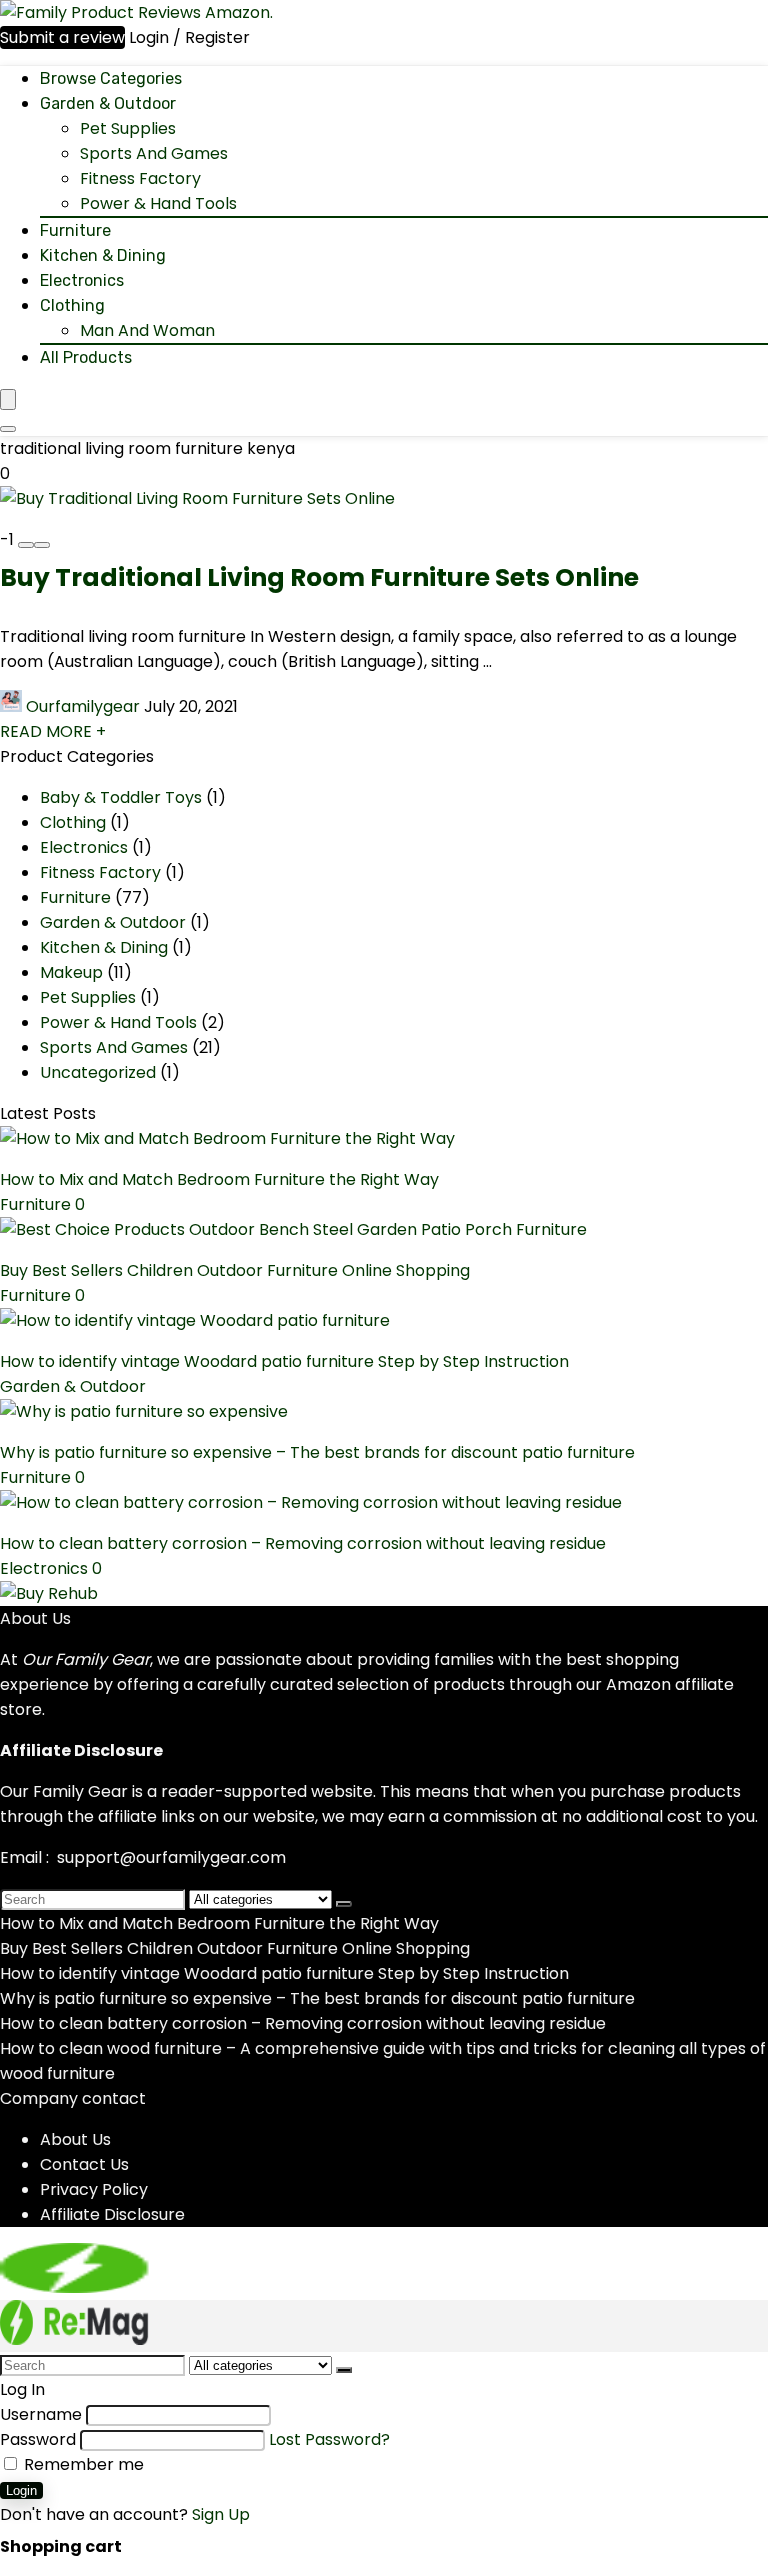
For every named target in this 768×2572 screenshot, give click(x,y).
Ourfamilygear (83, 706)
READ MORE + (53, 731)
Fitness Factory (140, 178)
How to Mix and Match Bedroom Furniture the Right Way (219, 1179)
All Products (86, 357)
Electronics (82, 280)
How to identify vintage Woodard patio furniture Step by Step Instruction (284, 1361)
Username (41, 2414)
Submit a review (62, 37)
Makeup (71, 972)
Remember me (82, 2464)
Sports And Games (154, 153)
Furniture (75, 230)
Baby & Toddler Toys (121, 797)
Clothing (72, 305)
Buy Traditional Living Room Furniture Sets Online (319, 577)
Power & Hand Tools (158, 203)
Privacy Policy (94, 2189)
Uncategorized (98, 1072)
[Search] (8, 429)
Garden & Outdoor (108, 103)
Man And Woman (147, 330)
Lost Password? (329, 2439)
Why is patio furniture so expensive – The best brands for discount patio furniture (317, 1452)
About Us (75, 2139)
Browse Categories (111, 78)
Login (21, 2490)
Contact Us (84, 2164)
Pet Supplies (128, 128)
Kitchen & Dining (103, 255)
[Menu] (8, 399)
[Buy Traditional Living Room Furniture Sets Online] (197, 498)
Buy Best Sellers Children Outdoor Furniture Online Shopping (235, 1270)
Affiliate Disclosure (112, 2214)
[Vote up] (42, 545)
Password (38, 2439)
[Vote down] (26, 545)
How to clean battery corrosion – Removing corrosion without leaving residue (303, 1543)
